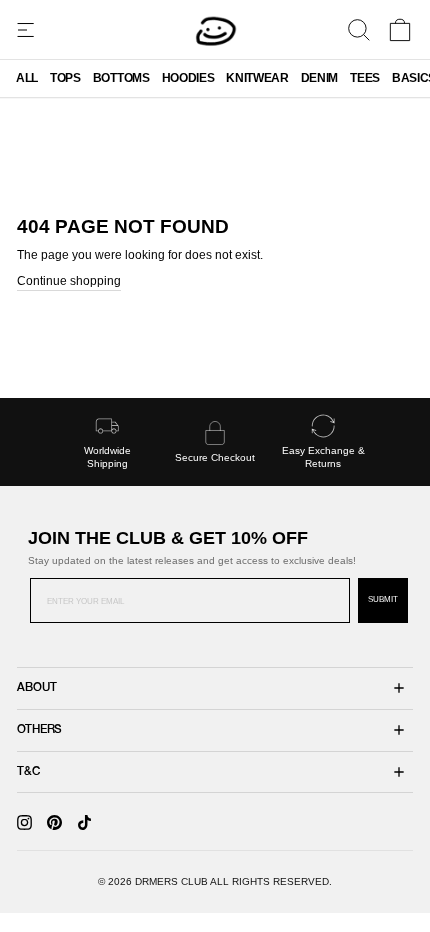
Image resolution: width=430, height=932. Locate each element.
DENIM (319, 78)
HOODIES (188, 78)
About (36, 688)
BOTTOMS (121, 78)
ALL (27, 78)
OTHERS (39, 730)
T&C (28, 772)
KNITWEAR (257, 78)
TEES (365, 78)
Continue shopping (69, 281)
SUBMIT (383, 599)
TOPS (65, 78)
